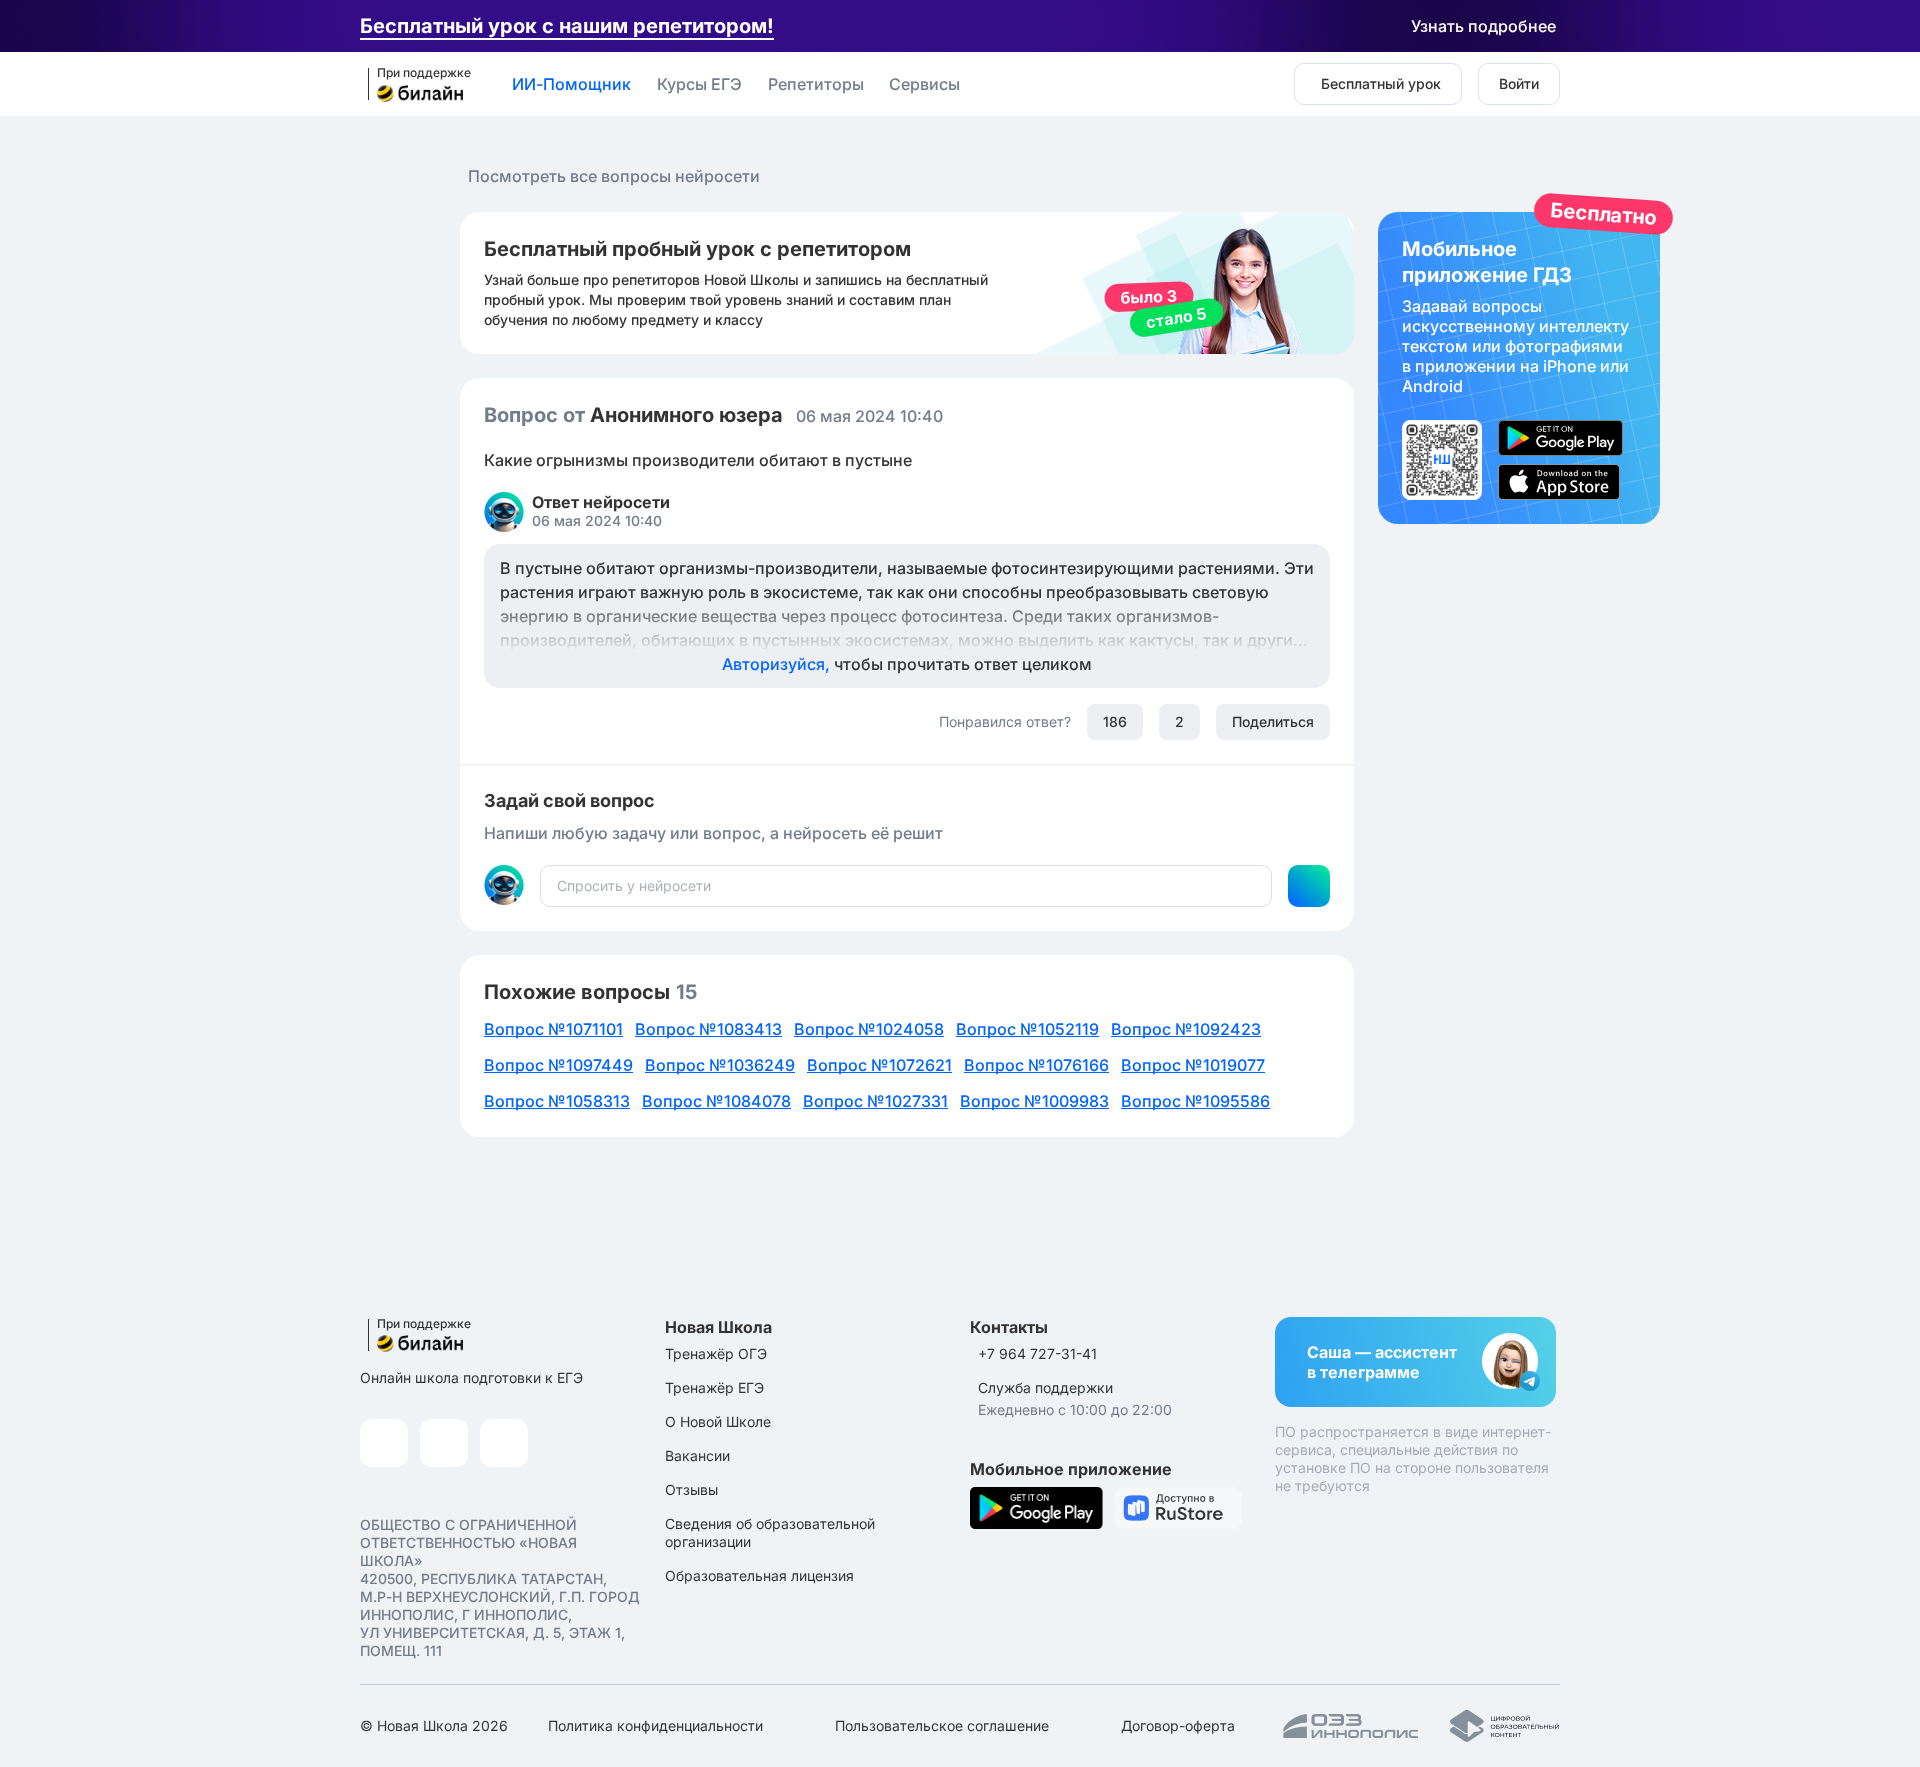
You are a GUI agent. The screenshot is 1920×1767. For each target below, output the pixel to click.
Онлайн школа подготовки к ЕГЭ (471, 1377)
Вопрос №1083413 (708, 1029)
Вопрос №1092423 (1186, 1029)
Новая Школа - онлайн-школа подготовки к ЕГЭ (413, 85)
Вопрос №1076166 (1036, 1065)
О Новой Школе (718, 1421)
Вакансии (697, 1455)
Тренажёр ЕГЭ (714, 1387)
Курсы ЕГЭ (699, 84)
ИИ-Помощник (571, 84)
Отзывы (691, 1489)
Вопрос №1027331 (875, 1101)
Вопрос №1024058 (869, 1029)
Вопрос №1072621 (879, 1065)
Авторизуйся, (907, 664)
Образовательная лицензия (759, 1575)
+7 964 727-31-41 (1037, 1353)
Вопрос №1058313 (557, 1101)
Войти (1519, 83)
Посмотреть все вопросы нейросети (614, 176)
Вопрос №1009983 (1034, 1101)
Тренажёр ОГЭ (716, 1353)
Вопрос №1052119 (1027, 1029)
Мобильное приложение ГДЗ (1519, 368)
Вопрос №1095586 (1195, 1101)
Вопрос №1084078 (716, 1101)
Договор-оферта (1178, 1725)
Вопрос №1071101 (553, 1029)
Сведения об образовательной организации (770, 1532)
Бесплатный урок (1381, 83)
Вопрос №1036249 (720, 1065)
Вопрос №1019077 (1193, 1065)
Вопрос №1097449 (558, 1065)
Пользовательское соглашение (942, 1725)
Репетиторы (816, 84)
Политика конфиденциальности (655, 1725)
